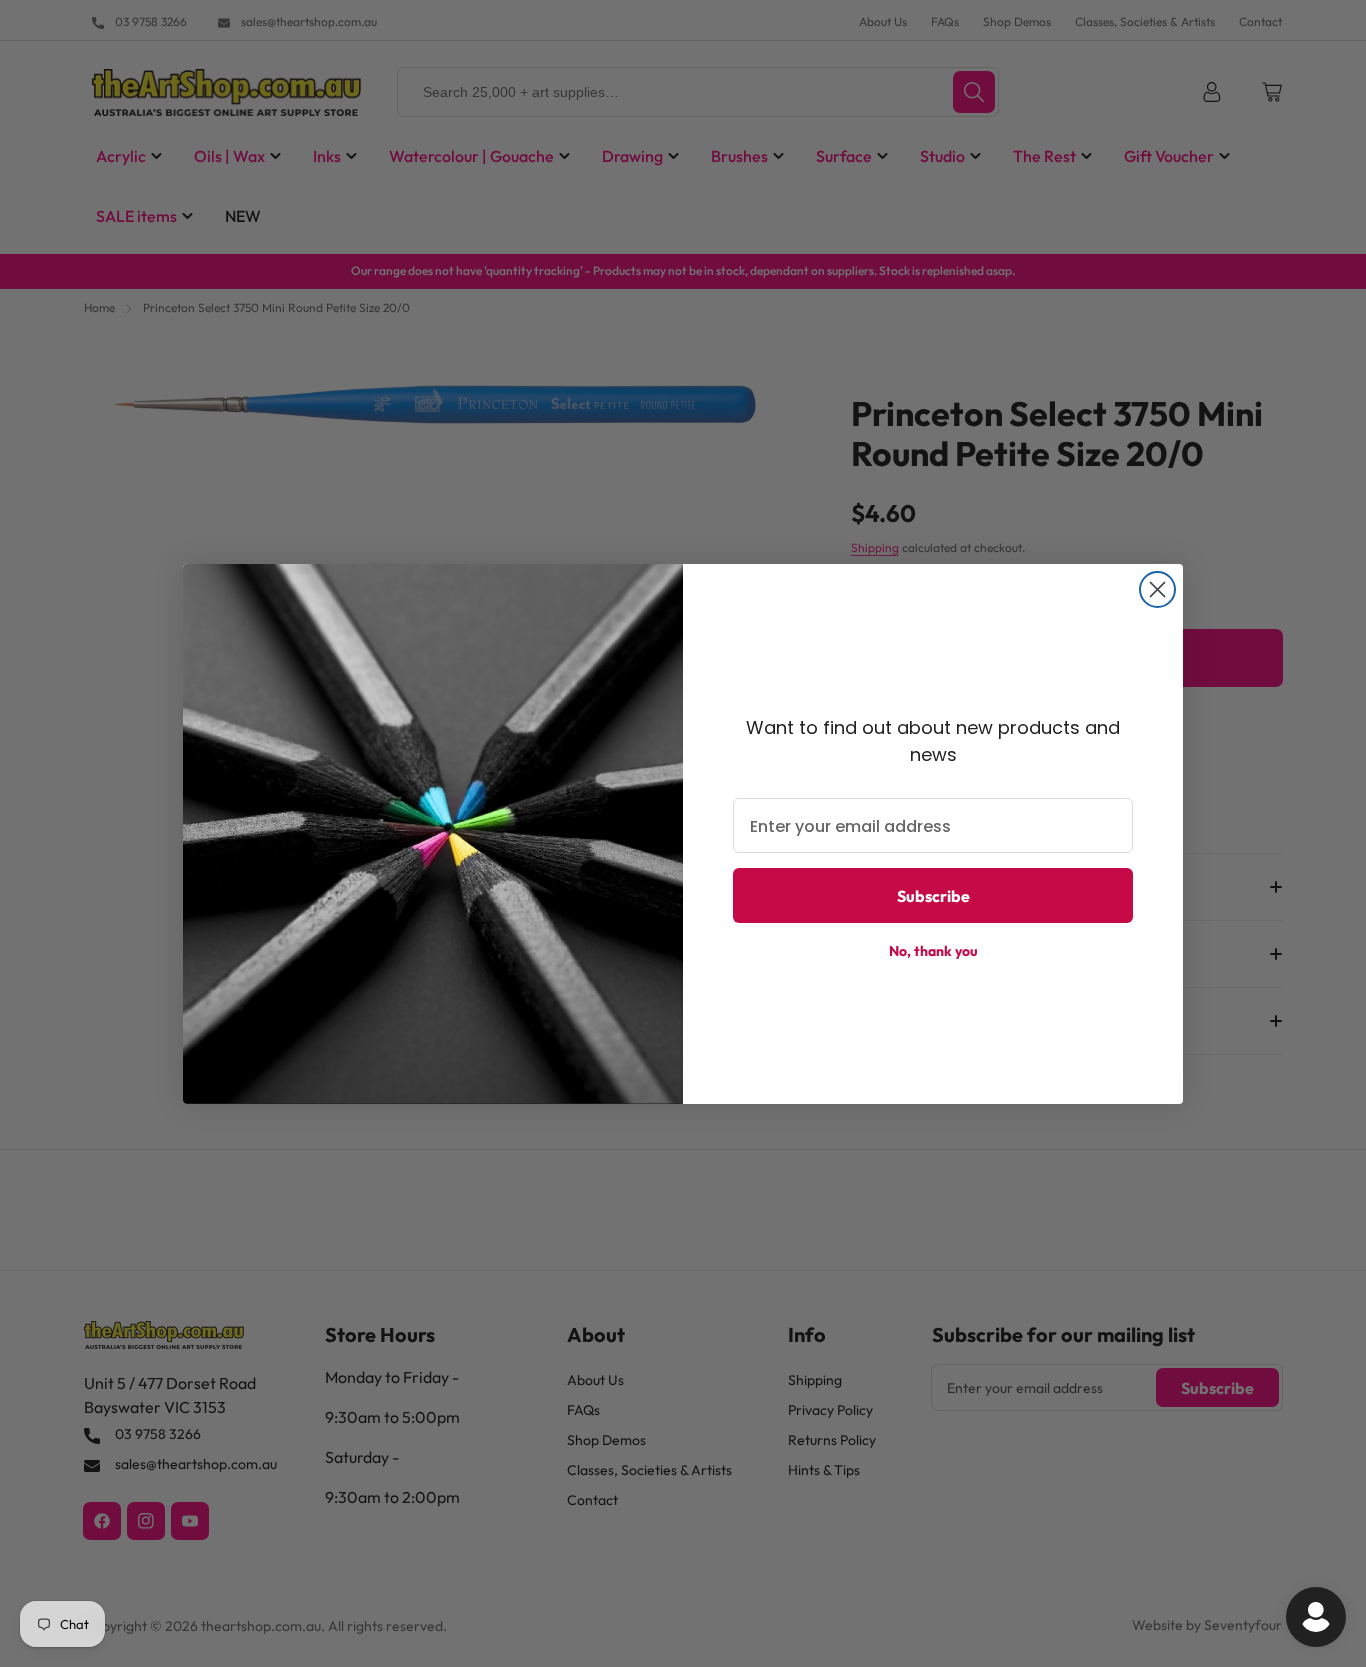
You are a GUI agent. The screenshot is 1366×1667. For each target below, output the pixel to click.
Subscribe (933, 896)
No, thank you (933, 951)
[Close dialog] (1157, 589)
